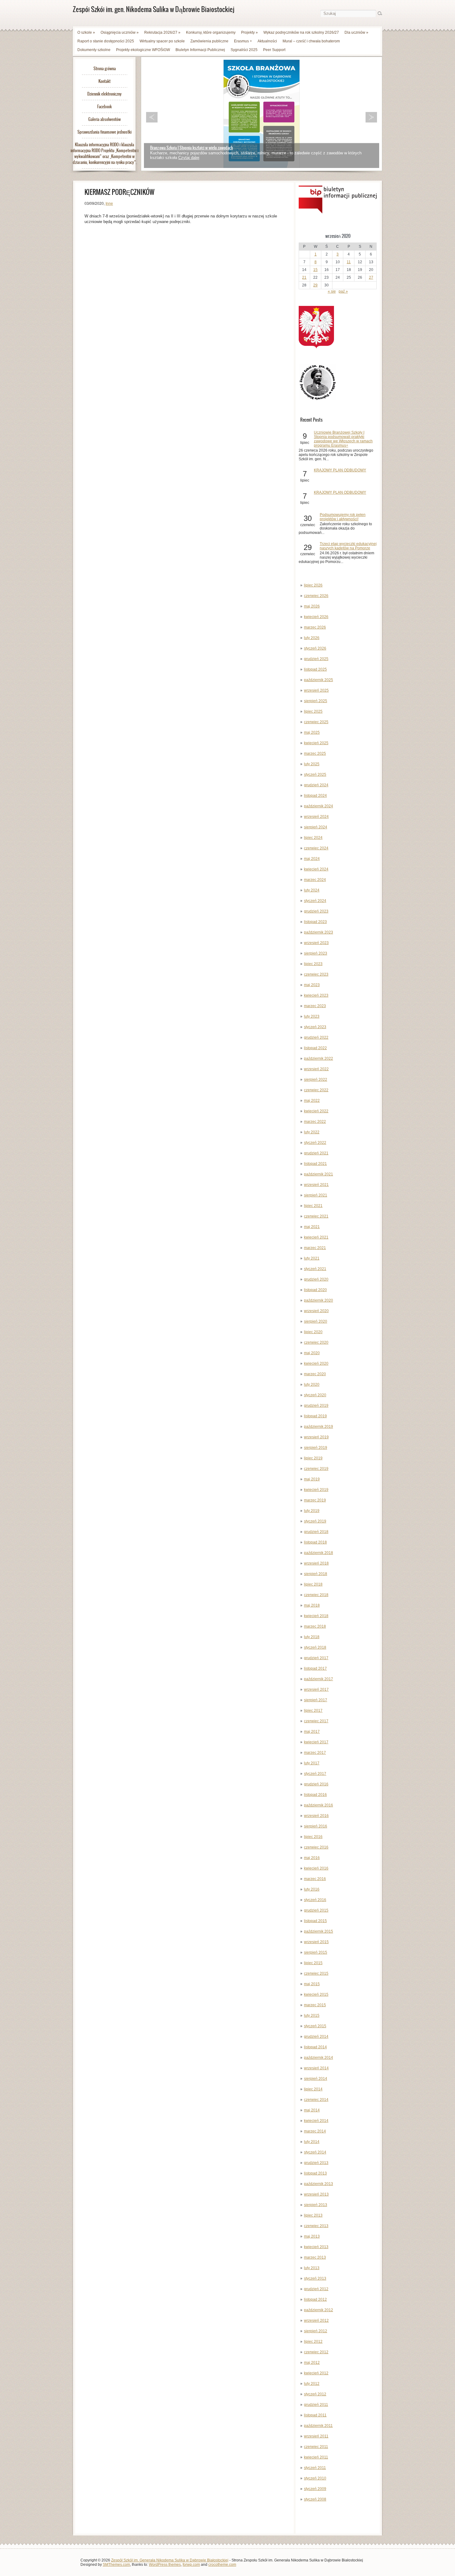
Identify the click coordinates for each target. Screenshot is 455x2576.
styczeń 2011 (315, 2468)
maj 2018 (312, 1605)
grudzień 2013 (316, 2163)
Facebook (104, 107)
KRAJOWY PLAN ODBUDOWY (340, 470)
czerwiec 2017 (316, 1721)
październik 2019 (318, 1427)
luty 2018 (312, 1637)
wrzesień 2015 (316, 1942)
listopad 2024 (315, 796)
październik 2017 (318, 1679)
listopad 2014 (315, 2047)
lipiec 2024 (313, 838)
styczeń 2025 (315, 775)
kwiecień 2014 (316, 2121)
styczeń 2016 (315, 1900)
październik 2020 (318, 1300)
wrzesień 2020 (316, 1311)
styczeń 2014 (315, 2152)
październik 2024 (318, 806)
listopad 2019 (315, 1416)
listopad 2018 (315, 1542)
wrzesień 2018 (316, 1563)
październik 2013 (318, 2184)
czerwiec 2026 (316, 596)
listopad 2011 (315, 2415)
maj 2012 (312, 2363)
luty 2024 (312, 890)
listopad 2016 (315, 1795)
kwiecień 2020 (316, 1363)
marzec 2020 (315, 1374)
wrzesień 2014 (316, 2068)
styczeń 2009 (315, 2489)
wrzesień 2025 (316, 690)
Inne (109, 204)
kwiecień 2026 (316, 617)
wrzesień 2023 (316, 943)
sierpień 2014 (316, 2079)
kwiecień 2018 (316, 1616)
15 (315, 270)
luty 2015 (312, 2016)
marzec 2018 (315, 1626)
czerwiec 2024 (316, 848)
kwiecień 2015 (316, 1994)
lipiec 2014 (313, 2089)
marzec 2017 (315, 1753)
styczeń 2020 (315, 1395)
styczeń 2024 (315, 901)
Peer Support (274, 50)
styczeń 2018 (315, 1647)
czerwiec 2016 (316, 1847)
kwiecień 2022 (316, 1111)
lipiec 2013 (313, 2215)
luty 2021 (312, 1258)
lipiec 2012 (313, 2342)
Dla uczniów (356, 32)
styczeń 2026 (315, 648)
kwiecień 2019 (316, 1490)
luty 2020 (312, 1385)
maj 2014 (312, 2110)
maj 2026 (312, 606)
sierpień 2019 (316, 1448)
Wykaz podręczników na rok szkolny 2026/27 (301, 32)
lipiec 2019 (313, 1458)
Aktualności (267, 41)
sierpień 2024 (316, 827)
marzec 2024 (315, 880)
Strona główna (105, 69)
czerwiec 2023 (316, 974)
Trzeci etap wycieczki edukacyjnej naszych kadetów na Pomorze (348, 546)
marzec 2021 (315, 1248)
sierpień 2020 (316, 1321)
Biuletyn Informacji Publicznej (200, 50)
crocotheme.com (222, 2565)
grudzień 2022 (316, 1037)
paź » (343, 291)
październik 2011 (318, 2426)
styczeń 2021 (315, 1269)
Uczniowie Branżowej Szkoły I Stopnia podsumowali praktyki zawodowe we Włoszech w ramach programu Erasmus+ (343, 439)
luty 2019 (312, 1511)
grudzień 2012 (316, 2289)
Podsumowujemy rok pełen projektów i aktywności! (343, 517)
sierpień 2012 (316, 2331)
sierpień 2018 (316, 1574)
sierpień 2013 (316, 2205)
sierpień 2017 (316, 1700)
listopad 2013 (315, 2173)
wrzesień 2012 (316, 2321)
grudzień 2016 (316, 1784)
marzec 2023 (315, 1006)
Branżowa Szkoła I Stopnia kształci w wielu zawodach (191, 148)
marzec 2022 (315, 1122)
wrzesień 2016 (316, 1816)
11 (349, 262)
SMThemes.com (116, 2565)
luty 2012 (312, 2384)
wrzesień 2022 (316, 1069)
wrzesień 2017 (316, 1689)
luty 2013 (312, 2268)
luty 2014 (312, 2142)
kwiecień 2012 (316, 2373)
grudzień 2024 (316, 785)
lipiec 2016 (313, 1837)
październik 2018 (318, 1553)
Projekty (249, 32)
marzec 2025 (315, 753)
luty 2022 (312, 1132)
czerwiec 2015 (316, 1973)
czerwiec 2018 (316, 1595)
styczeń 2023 (315, 1027)
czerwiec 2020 (316, 1342)
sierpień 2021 (316, 1195)
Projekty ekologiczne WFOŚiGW (143, 50)
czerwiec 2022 (316, 1090)
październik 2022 (318, 1058)
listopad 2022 (315, 1048)
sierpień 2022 (316, 1080)
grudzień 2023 (316, 911)
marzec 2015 (315, 2005)
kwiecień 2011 (316, 2457)
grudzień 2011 (316, 2405)
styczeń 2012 (315, 2394)
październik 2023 (318, 932)
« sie (332, 291)
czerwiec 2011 (316, 2447)
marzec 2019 (315, 1500)
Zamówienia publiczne (209, 41)
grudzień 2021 (316, 1153)
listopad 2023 (315, 922)
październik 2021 (318, 1174)
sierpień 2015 (316, 1952)
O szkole (86, 32)
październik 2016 (318, 1805)
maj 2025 (312, 732)
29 (315, 285)
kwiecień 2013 (316, 2247)
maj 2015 (312, 1984)
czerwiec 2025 (316, 722)
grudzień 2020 (316, 1279)
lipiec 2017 (313, 1711)
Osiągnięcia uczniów (120, 32)
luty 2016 (312, 1889)
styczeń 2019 (315, 1521)
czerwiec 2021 (316, 1216)
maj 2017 (312, 1732)
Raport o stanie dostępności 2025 (106, 41)
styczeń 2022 (315, 1143)
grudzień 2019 (316, 1406)
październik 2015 (318, 1931)
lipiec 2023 (313, 964)
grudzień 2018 (316, 1532)
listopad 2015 (315, 1921)
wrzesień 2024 (316, 817)
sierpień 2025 (316, 701)
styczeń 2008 (315, 2499)
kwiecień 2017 (316, 1742)
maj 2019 (312, 1479)
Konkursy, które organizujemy (211, 32)
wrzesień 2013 (316, 2194)
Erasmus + (243, 41)
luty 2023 (312, 1016)
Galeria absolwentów (104, 119)
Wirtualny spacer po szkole (162, 41)
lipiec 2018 (313, 1584)
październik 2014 (318, 2058)
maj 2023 (312, 985)
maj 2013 (312, 2236)
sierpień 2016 (316, 1826)
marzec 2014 (315, 2131)
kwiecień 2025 (316, 743)
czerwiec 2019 (316, 1469)
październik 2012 (318, 2310)
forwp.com (191, 2565)
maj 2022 (312, 1101)
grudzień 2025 (316, 659)
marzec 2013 (315, 2257)
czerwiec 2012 (316, 2352)
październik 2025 (318, 680)
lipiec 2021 (313, 1206)
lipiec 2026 (313, 585)
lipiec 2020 (313, 1332)
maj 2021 (312, 1227)
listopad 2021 (315, 1164)
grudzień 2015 (316, 1910)
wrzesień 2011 (316, 2436)
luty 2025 (312, 764)
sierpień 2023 (316, 953)
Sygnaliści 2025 (244, 50)
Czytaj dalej (189, 158)
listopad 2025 (315, 669)
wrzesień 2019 (316, 1437)
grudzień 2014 (316, 2037)
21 (304, 277)
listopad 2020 (315, 1290)
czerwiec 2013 (316, 2226)
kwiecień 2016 (316, 1868)
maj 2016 (312, 1858)
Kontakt (104, 81)
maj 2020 (312, 1353)
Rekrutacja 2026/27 (162, 32)
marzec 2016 (315, 1879)
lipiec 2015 (313, 1963)
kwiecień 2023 (316, 995)
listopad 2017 (315, 1668)
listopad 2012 (315, 2299)
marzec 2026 (315, 627)
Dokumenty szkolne (94, 50)
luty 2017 (312, 1763)
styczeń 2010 (315, 2478)
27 (371, 277)
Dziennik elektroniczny (104, 94)
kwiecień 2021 (316, 1237)
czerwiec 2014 (316, 2100)
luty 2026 (312, 638)
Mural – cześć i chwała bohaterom (311, 41)
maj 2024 (312, 859)
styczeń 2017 (315, 1774)
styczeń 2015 (315, 2026)
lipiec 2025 (313, 711)
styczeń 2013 (315, 2278)
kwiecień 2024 (316, 869)
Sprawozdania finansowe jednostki (104, 132)
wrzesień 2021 (316, 1185)
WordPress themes (165, 2565)
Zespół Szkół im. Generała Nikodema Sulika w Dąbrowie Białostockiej (170, 2560)
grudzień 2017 (316, 1658)
